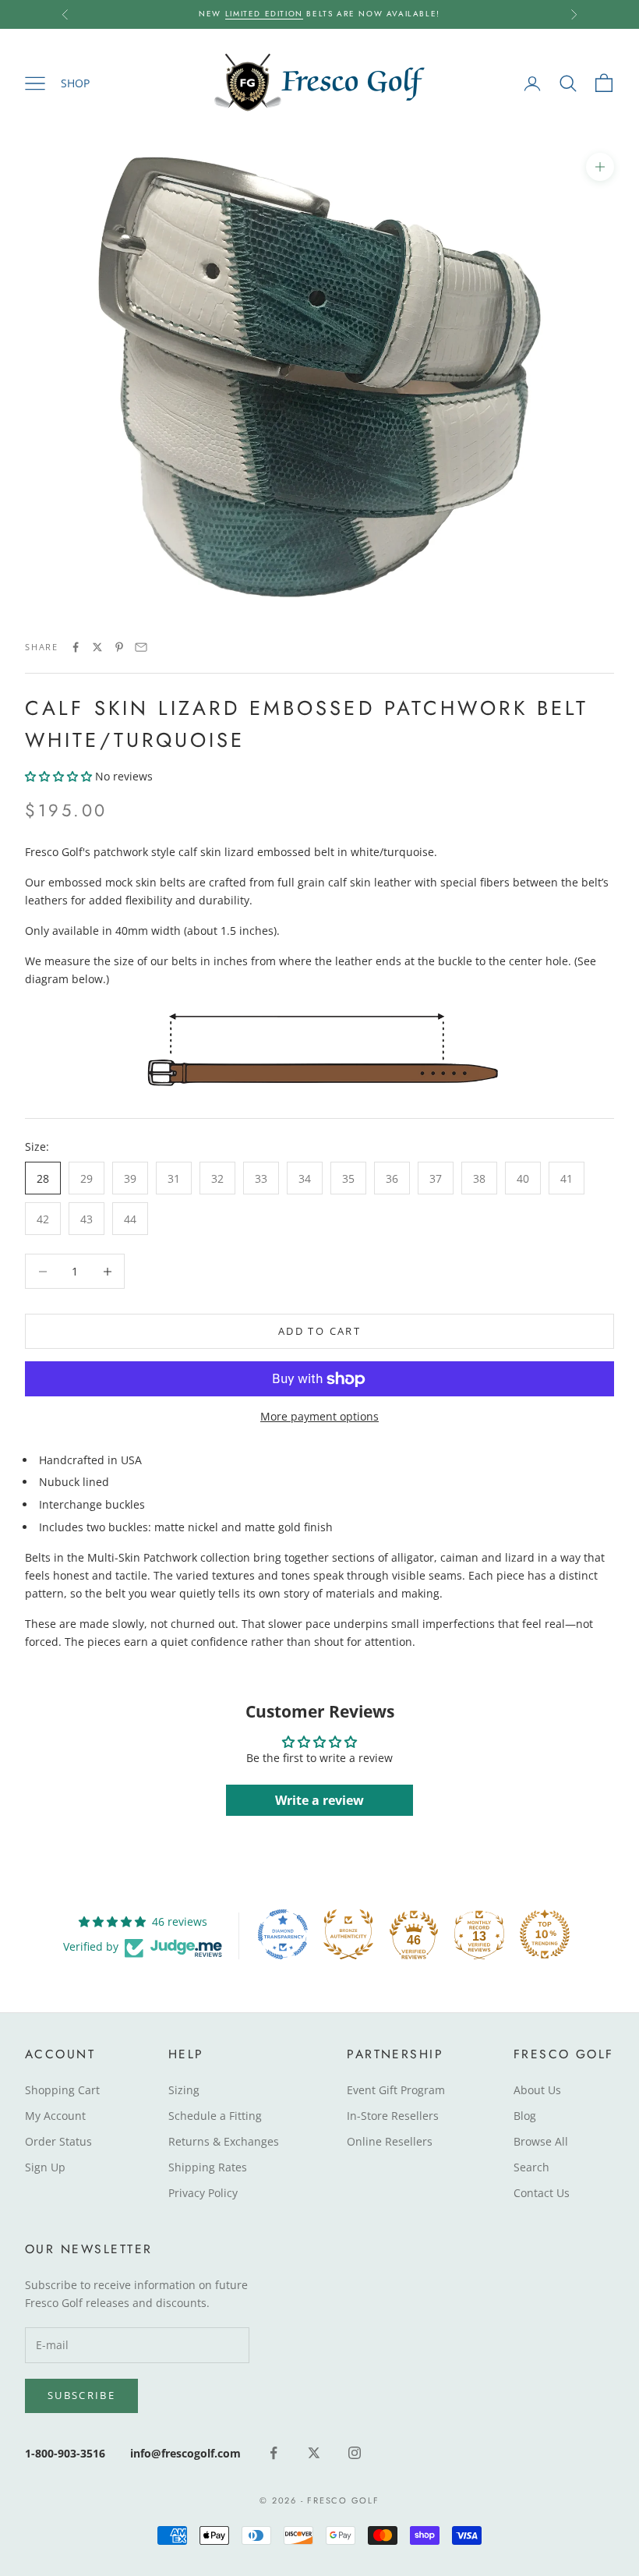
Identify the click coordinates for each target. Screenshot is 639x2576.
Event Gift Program (396, 2090)
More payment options (319, 1416)
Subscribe (81, 2395)
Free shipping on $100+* (407, 17)
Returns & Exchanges (224, 2141)
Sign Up (45, 2167)
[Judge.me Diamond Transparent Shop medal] (283, 1934)
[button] (58, 776)
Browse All (541, 2141)
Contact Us (542, 2193)
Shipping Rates (208, 2167)
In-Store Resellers (393, 2116)
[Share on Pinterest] (119, 647)
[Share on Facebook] (76, 647)
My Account (55, 2116)
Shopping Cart (62, 2090)
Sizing (184, 2090)
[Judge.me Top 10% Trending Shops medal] (545, 1934)
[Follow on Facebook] (274, 2453)
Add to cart (319, 1331)
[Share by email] (141, 647)
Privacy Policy (203, 2193)
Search (531, 2167)
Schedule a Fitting (215, 2116)
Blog (525, 2116)
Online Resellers (390, 2141)
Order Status (58, 2141)
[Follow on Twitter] (314, 2453)
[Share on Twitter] (97, 647)
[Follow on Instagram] (355, 2453)
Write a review (319, 1800)
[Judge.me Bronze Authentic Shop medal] (348, 1934)
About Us (537, 2090)
